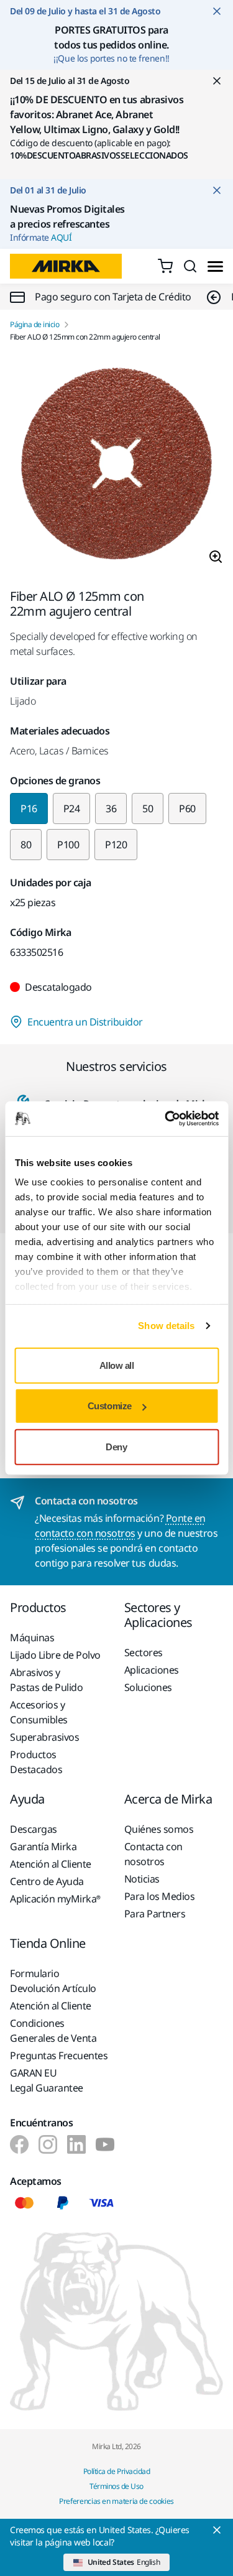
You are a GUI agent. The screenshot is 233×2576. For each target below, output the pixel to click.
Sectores (144, 1652)
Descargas (34, 1829)
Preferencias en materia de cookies (116, 2501)
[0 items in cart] (165, 266)
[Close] (217, 2530)
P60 (187, 808)
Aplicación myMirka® (55, 1899)
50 (148, 808)
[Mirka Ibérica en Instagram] (48, 2144)
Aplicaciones (152, 1670)
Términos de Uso (116, 2486)
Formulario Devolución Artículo (53, 1981)
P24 (72, 808)
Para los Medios (160, 1896)
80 (26, 845)
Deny (116, 1446)
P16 (29, 808)
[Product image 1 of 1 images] (116, 466)
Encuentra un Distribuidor (85, 1022)
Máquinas (32, 1638)
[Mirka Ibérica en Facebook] (19, 2144)
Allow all (117, 1365)
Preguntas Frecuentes (59, 2055)
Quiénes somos (159, 1829)
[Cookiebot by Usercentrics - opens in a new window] (166, 1119)
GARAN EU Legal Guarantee (47, 2080)
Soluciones (148, 1687)
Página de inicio (34, 325)
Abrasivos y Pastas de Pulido (46, 1680)
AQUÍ (61, 237)
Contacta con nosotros (153, 1854)
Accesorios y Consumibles (39, 1712)
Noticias (142, 1879)
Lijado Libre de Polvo (55, 1655)
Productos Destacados (36, 1762)
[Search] (190, 266)
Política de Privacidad (116, 2471)
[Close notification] (217, 11)
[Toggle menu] (215, 266)
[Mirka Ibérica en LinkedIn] (76, 2144)
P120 (116, 845)
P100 (68, 845)
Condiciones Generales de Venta (53, 2031)
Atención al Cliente (51, 1864)
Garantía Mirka (43, 1846)
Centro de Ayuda (47, 1881)
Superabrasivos (44, 1737)
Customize (110, 1406)
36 (111, 808)
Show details (166, 1326)
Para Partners (155, 1914)
